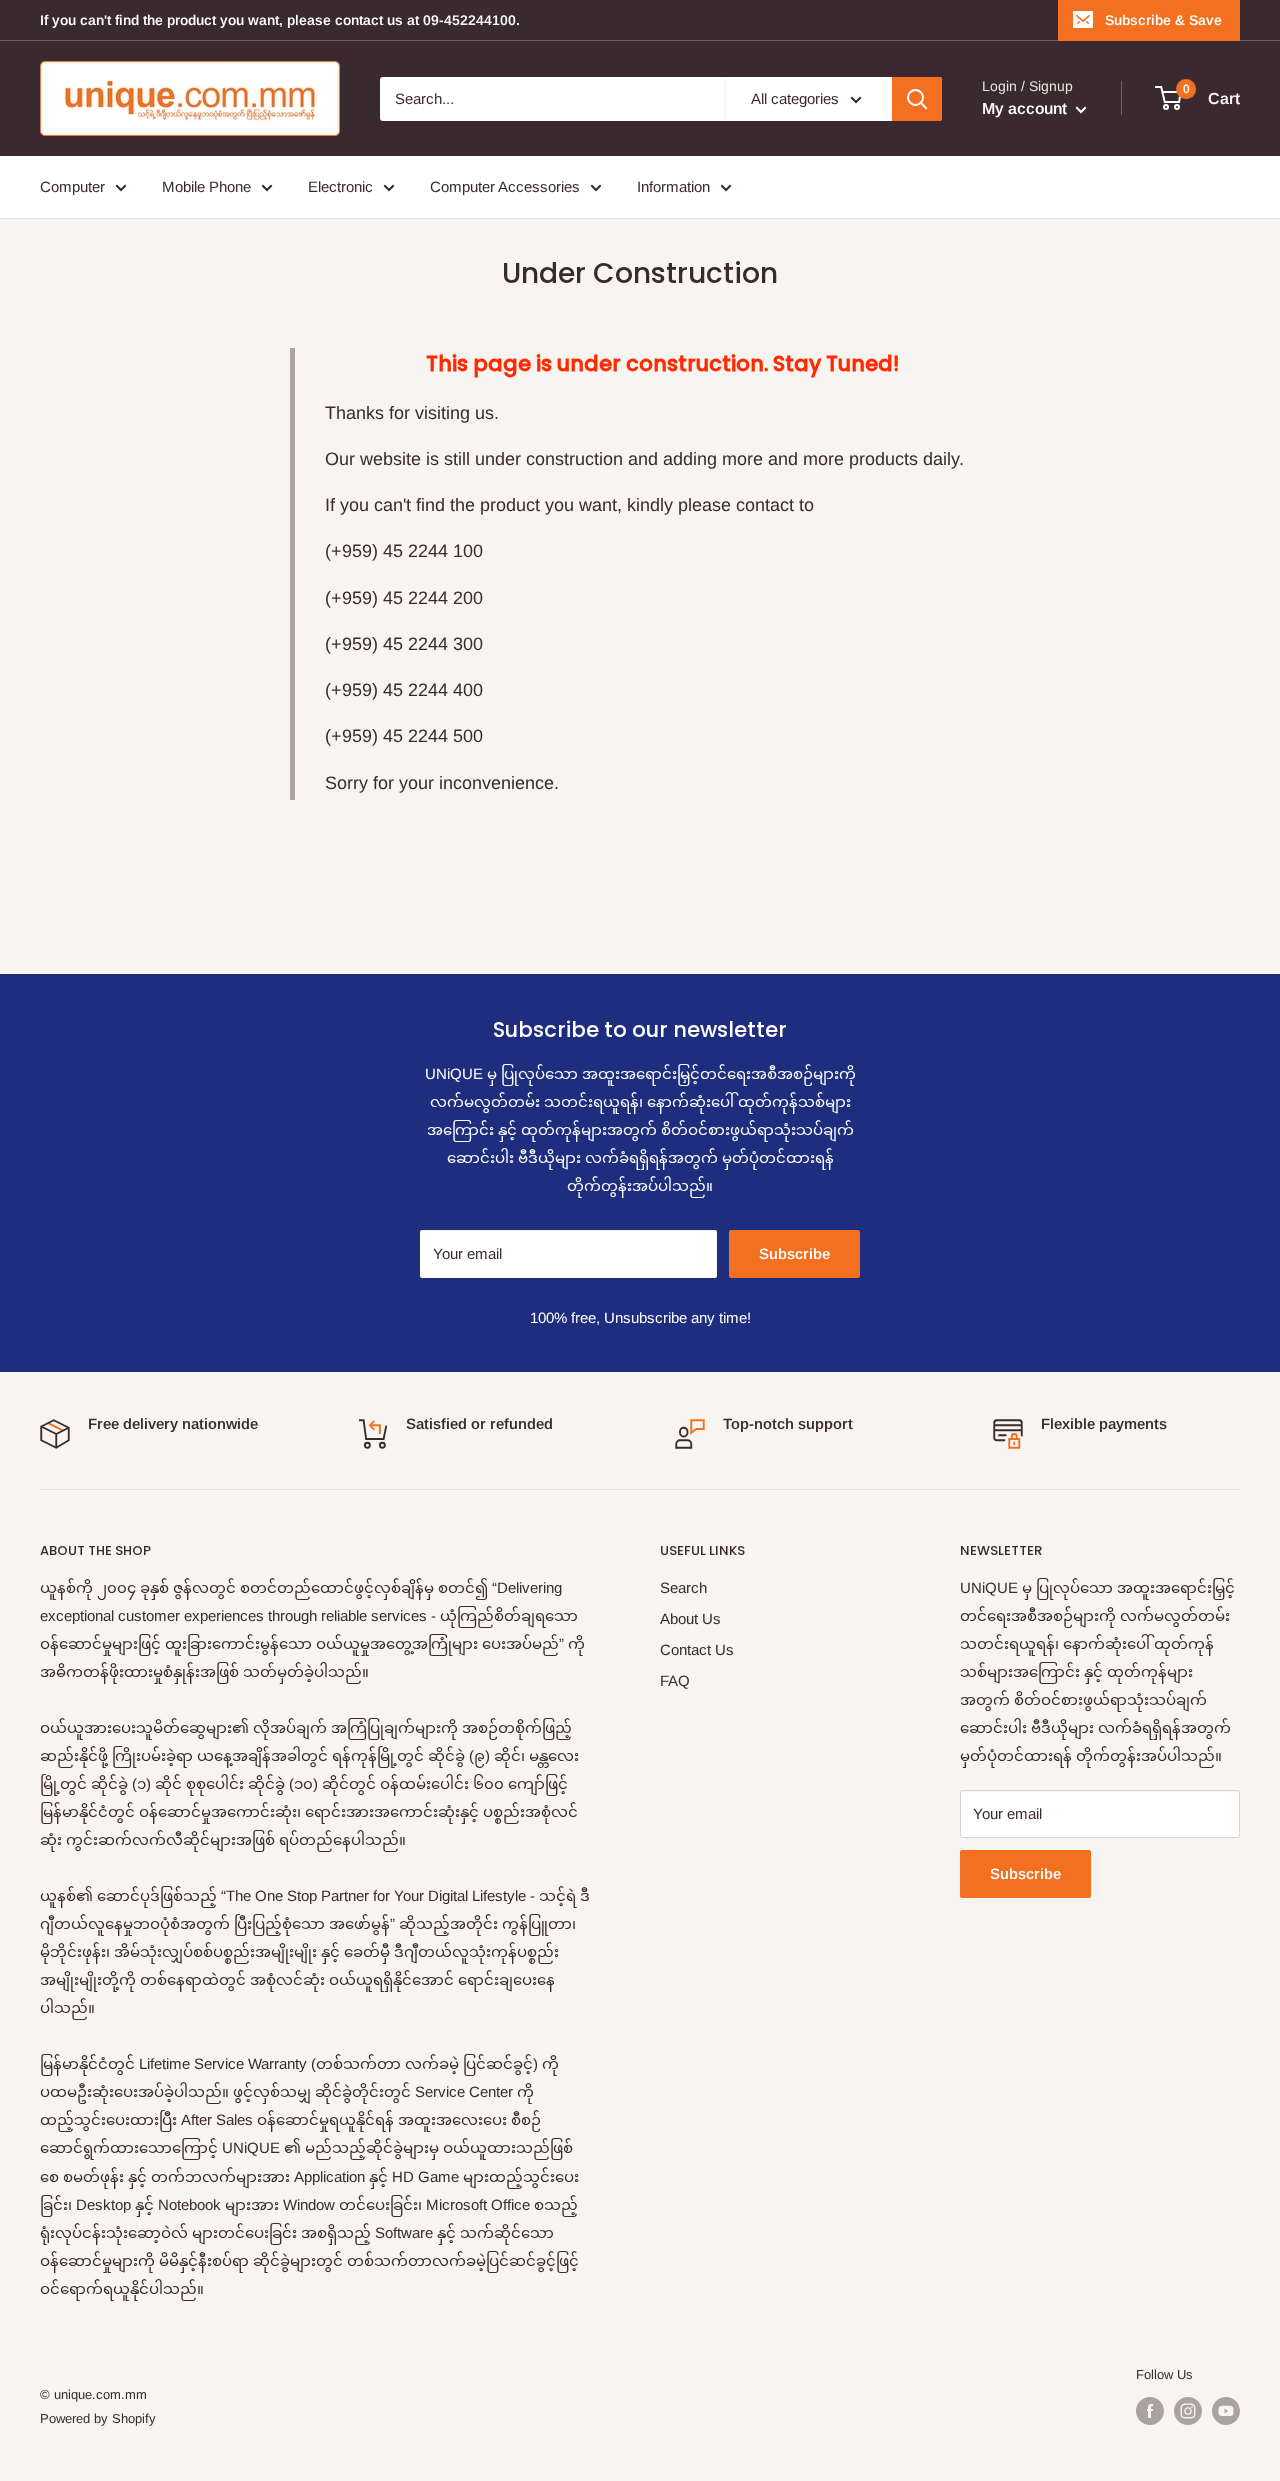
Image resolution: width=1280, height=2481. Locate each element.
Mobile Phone (206, 186)
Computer (72, 186)
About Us (690, 1618)
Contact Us (697, 1649)
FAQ (675, 1680)
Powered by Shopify (98, 2418)
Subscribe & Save (1163, 20)
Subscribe (794, 1253)
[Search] (917, 99)
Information (673, 186)
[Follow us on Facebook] (1150, 2411)
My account (1026, 108)
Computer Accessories (505, 186)
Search (683, 1587)
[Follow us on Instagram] (1188, 2411)
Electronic (340, 186)
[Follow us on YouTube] (1226, 2411)
